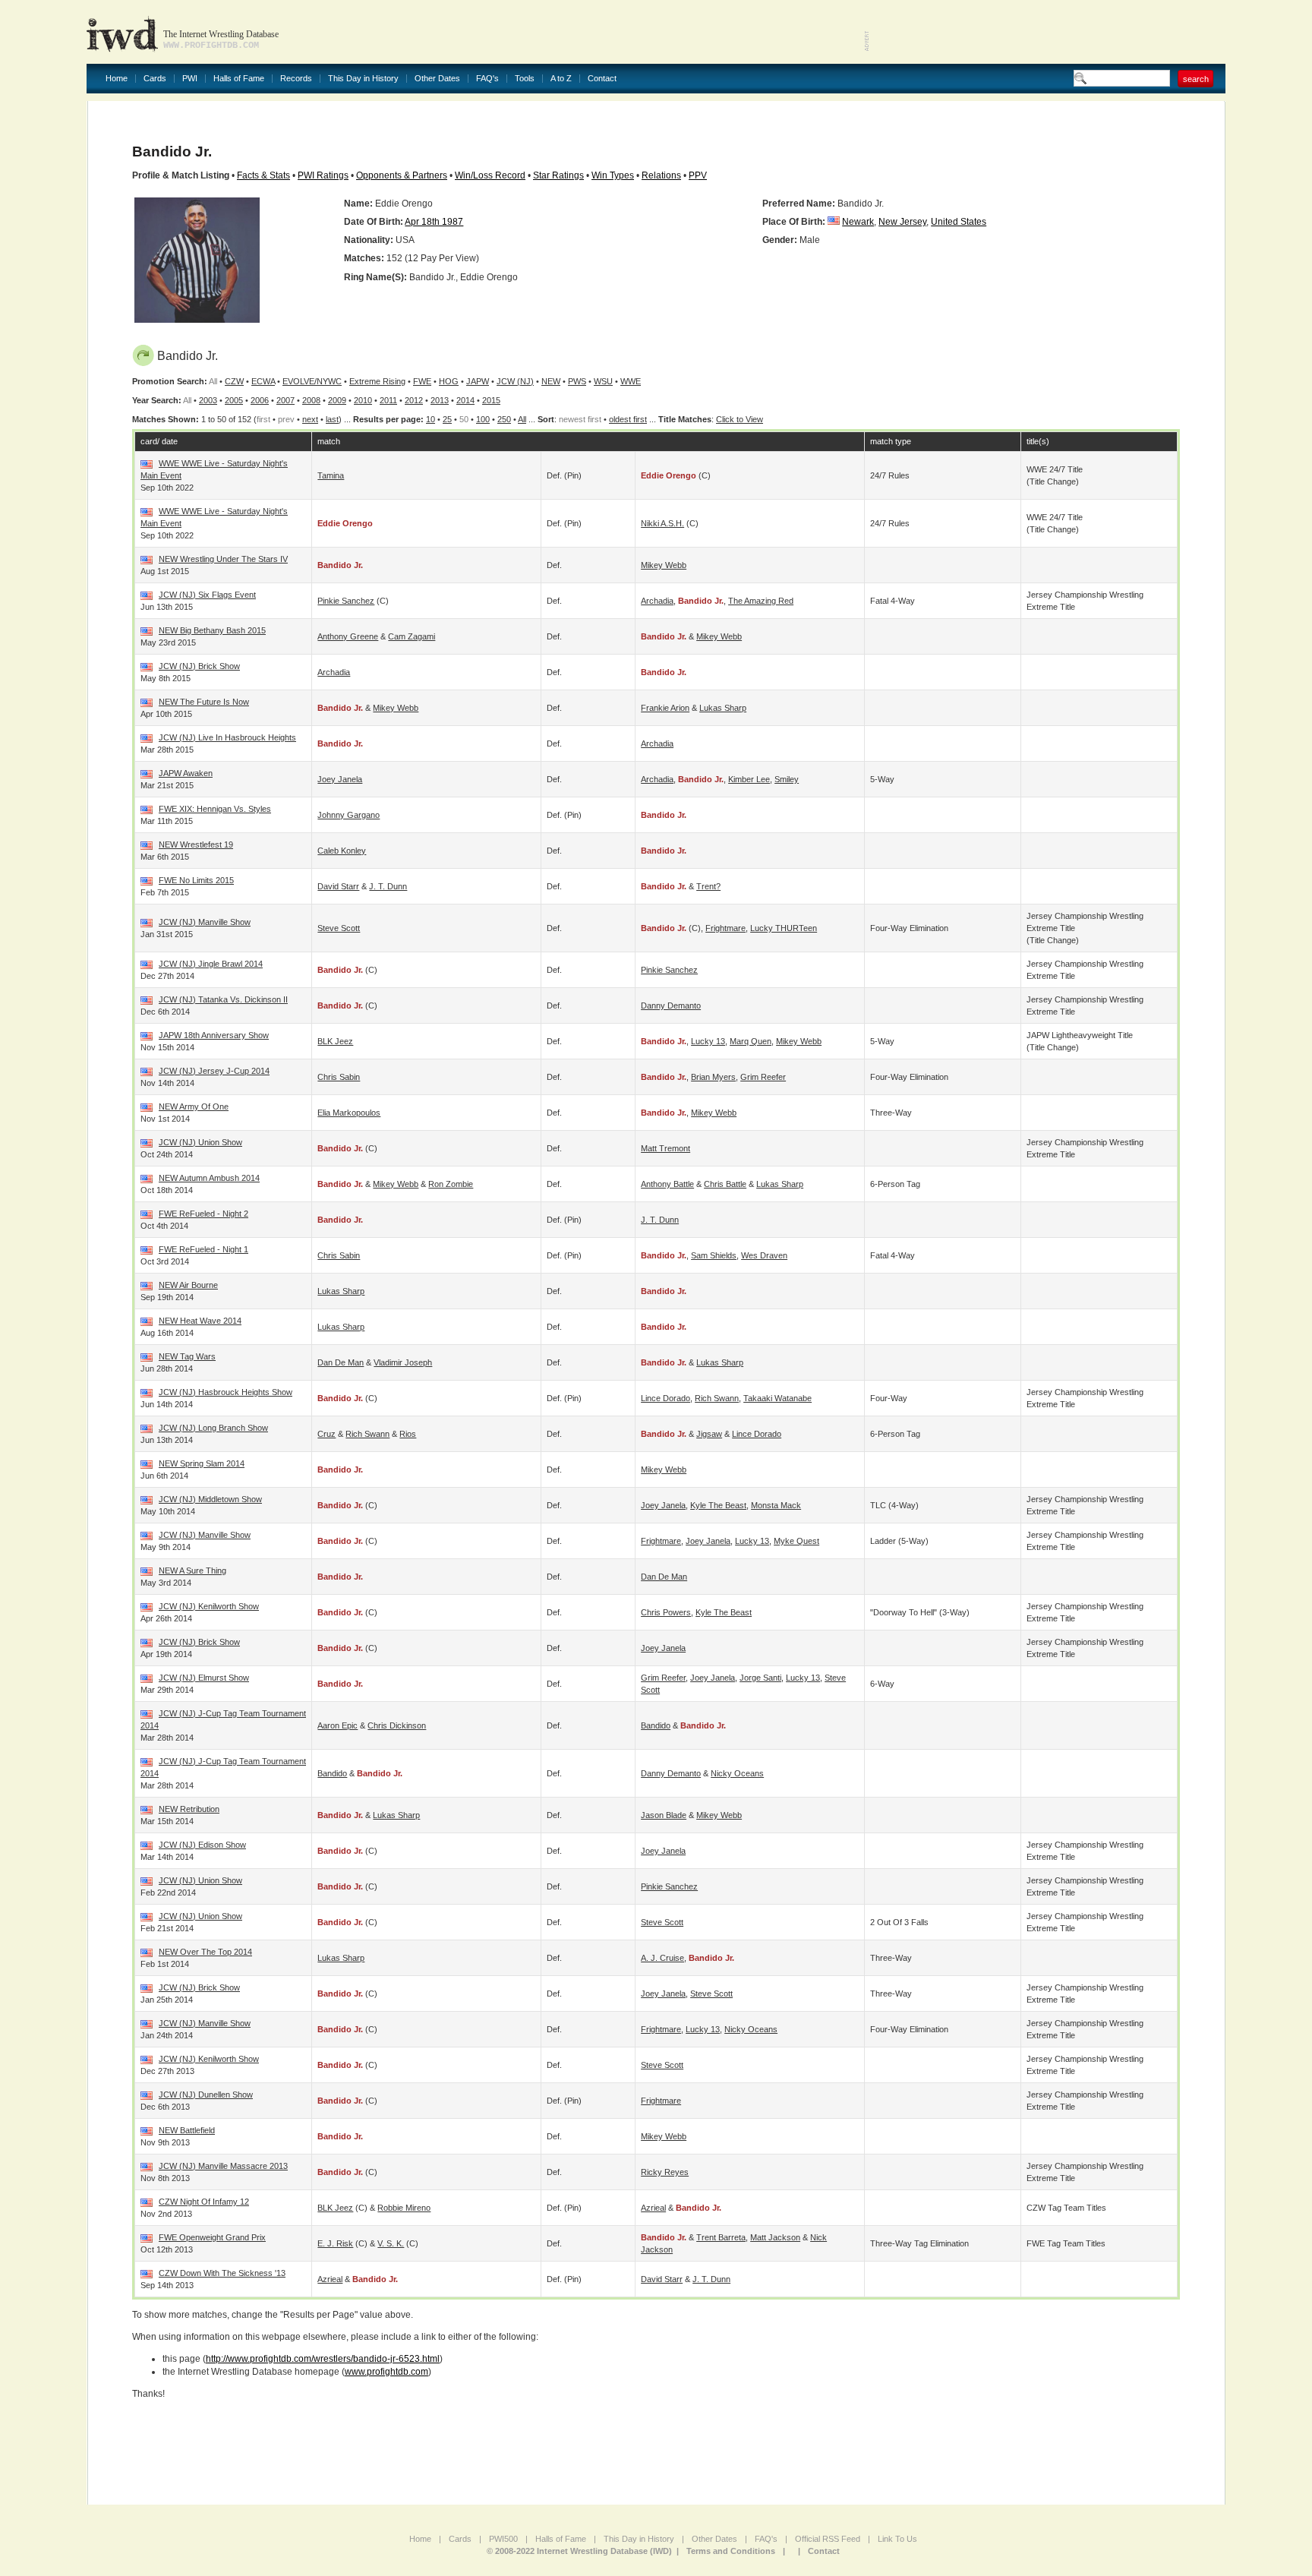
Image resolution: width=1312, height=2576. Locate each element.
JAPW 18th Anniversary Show (214, 1035)
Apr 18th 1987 (434, 222)
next (310, 419)
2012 (414, 400)
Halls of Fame (239, 79)
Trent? (708, 886)
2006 (260, 400)
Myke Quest (796, 1541)
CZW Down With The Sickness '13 (222, 2273)
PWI (190, 79)
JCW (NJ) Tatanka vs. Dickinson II (223, 999)
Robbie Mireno (404, 2208)
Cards (155, 79)
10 (430, 419)
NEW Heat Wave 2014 (200, 1321)
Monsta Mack (776, 1505)
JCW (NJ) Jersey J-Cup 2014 (214, 1071)
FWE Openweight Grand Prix (212, 2237)
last (332, 419)
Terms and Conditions (731, 2551)
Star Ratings (558, 175)
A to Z (561, 79)
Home (117, 79)
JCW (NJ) (515, 381)
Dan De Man (341, 1362)
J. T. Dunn (388, 886)
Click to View (740, 419)
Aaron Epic (337, 1725)
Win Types (613, 175)
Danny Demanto (671, 1005)
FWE (422, 381)
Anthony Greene (348, 636)
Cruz (326, 1434)
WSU (603, 381)
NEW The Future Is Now (204, 702)
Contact (602, 79)
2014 (465, 400)
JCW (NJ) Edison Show (202, 1845)
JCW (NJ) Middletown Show (210, 1499)
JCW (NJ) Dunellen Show (206, 2095)
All (522, 419)
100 (483, 419)
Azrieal (653, 2208)
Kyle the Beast (718, 1505)
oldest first (628, 419)
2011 (388, 400)
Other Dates (437, 79)
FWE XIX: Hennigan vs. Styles (215, 809)
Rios (408, 1434)
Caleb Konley (342, 851)
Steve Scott (339, 928)
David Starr (338, 886)
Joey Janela (340, 779)
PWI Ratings (323, 175)
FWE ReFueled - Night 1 (203, 1249)
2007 (285, 400)
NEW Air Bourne (188, 1285)
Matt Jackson (775, 2237)
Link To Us (897, 2539)
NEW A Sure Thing (192, 1571)
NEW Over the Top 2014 (205, 1952)
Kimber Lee (749, 779)
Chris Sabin (339, 1077)
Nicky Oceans (737, 1773)
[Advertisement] (1048, 30)
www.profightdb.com (386, 2372)
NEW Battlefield (187, 2130)
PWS (577, 381)
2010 (363, 400)
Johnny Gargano (348, 815)
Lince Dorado (665, 1398)
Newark (858, 222)
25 (447, 419)
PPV (698, 175)
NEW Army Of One (194, 1106)
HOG (449, 381)
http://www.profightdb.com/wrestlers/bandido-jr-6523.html (323, 2359)
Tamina (331, 475)
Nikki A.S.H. (662, 523)
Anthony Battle (667, 1184)
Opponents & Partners (402, 175)
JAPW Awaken (186, 773)
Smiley (787, 779)
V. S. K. (391, 2243)
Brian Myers (713, 1077)
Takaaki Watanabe (777, 1398)
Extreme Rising (377, 381)
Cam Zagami (412, 636)
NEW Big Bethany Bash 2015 (212, 630)
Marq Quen (751, 1041)
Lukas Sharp (723, 708)
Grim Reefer (763, 1077)
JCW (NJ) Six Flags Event (207, 595)
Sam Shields (714, 1255)
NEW (551, 381)
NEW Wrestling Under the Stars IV (223, 559)
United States (959, 222)
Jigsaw (709, 1434)
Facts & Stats (263, 175)
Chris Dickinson (397, 1725)
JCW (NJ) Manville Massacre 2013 (223, 2166)
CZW (234, 381)
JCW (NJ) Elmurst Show (204, 1678)
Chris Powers (666, 1612)
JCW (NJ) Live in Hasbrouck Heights (227, 737)
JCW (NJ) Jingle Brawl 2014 (211, 964)
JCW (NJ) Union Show (200, 1142)
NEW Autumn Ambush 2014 (209, 1178)
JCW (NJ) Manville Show (205, 922)
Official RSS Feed (828, 2539)
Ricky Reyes (665, 2172)
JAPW (478, 381)
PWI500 (503, 2539)
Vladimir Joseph (403, 1362)
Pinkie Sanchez (346, 601)
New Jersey (902, 222)
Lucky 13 (708, 1041)
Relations (661, 175)
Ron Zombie (451, 1184)
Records (296, 79)
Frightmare (725, 928)
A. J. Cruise (662, 1958)
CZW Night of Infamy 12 (204, 2202)
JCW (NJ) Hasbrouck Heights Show (225, 1392)
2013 (440, 400)
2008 (311, 400)
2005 (234, 400)
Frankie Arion (665, 708)
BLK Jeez (335, 1041)
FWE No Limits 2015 (196, 880)
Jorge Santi (760, 1678)
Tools (525, 79)
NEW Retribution (189, 1809)
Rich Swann (717, 1398)
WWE (631, 381)
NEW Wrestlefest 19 (196, 844)
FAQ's (487, 79)
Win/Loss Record (490, 175)
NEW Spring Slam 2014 (202, 1463)
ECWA (263, 381)
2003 (208, 400)
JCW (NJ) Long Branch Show (213, 1428)
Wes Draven (764, 1255)
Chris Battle (725, 1184)
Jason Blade (664, 1815)
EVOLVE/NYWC (312, 381)
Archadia (657, 601)
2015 (491, 400)
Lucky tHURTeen (784, 928)
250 (504, 419)
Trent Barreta (721, 2237)
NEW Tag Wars (187, 1356)
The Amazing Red (761, 601)
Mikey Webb (664, 565)
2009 (337, 400)
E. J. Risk (335, 2243)
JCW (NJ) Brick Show (199, 666)
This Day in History (363, 79)
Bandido (656, 1725)
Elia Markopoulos (349, 1113)
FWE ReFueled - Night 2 (203, 1214)
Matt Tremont (665, 1148)
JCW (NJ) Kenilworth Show (209, 1606)
